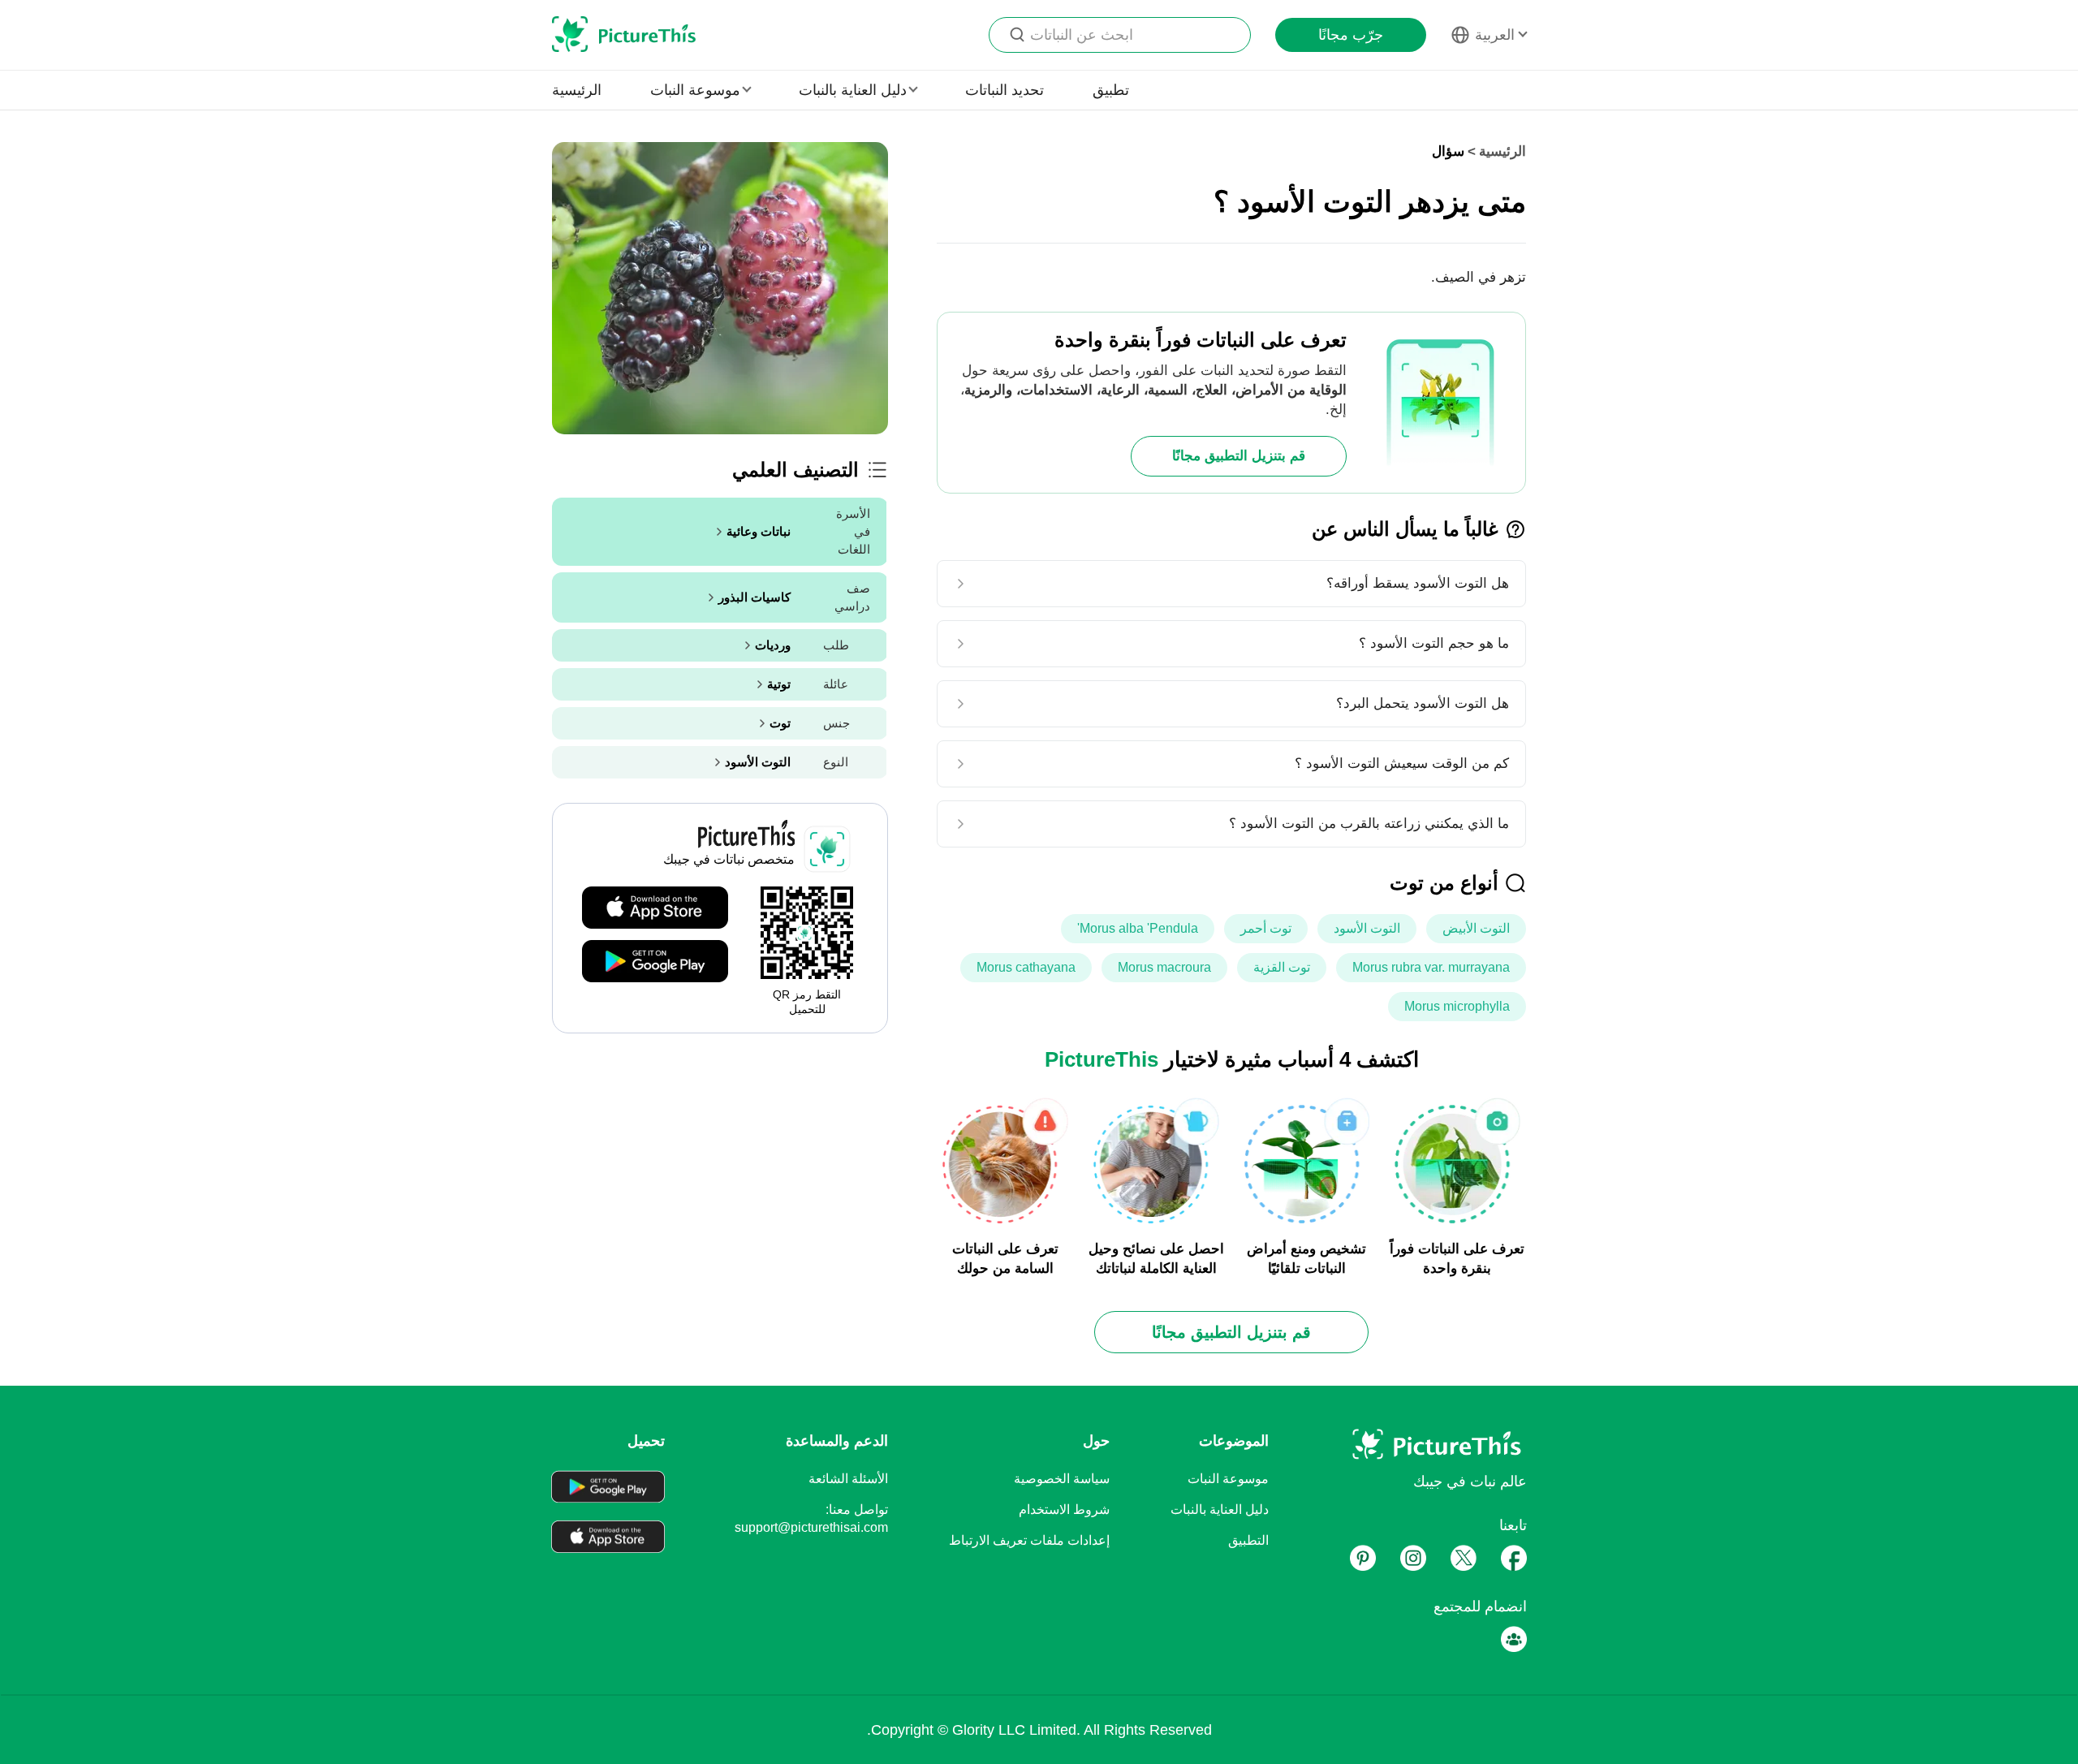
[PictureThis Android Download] (655, 962)
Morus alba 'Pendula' (1138, 928)
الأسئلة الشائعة (848, 1479)
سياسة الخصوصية (1062, 1479)
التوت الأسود (1367, 928)
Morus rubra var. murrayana (1431, 967)
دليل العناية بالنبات (1220, 1510)
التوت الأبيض (1476, 928)
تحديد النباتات (1005, 90)
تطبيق (1111, 90)
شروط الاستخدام (1064, 1510)
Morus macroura (1164, 967)
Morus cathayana (1026, 967)
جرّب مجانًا (1351, 35)
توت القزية (1282, 967)
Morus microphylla (1457, 1006)
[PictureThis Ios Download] (655, 908)
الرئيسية (577, 90)
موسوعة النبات (1228, 1479)
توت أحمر (1266, 928)
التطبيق (1248, 1540)
